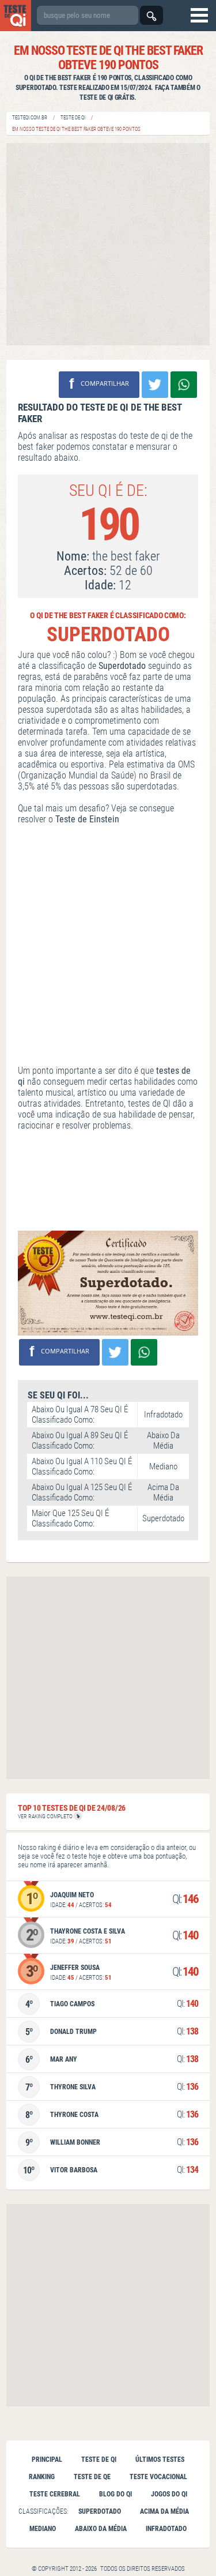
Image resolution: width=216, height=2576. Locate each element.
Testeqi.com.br (30, 118)
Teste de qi (99, 2460)
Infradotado (166, 2529)
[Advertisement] (108, 244)
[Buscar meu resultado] (151, 15)
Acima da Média (164, 2511)
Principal (47, 2460)
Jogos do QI (169, 2494)
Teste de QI (73, 118)
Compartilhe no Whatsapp (184, 385)
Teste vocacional (158, 2477)
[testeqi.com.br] (16, 16)
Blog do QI (115, 2494)
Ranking (42, 2477)
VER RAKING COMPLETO (46, 1816)
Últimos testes (160, 2460)
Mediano (43, 2529)
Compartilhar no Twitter (155, 385)
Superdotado (100, 2511)
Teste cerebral (55, 2494)
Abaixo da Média (101, 2529)
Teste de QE (92, 2477)
